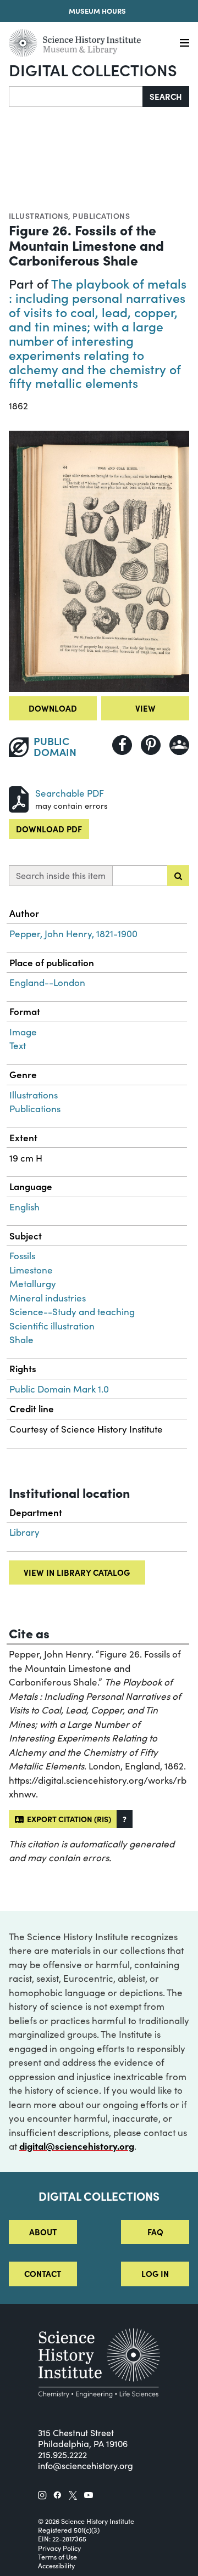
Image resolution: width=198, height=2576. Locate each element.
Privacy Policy (59, 2548)
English (24, 1207)
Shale (21, 1340)
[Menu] (185, 43)
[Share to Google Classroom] (179, 745)
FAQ (155, 2232)
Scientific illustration (52, 1326)
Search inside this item (61, 875)
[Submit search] (178, 876)
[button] (125, 1819)
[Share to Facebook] (122, 745)
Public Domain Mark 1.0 (59, 1389)
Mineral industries (48, 1298)
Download (53, 708)
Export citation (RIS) (67, 1819)
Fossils (22, 1256)
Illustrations (38, 216)
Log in (155, 2273)
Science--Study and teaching (72, 1312)
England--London (47, 982)
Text (18, 1045)
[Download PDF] (19, 798)
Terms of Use (57, 2557)
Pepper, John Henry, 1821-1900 (73, 934)
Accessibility (56, 2566)
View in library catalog (77, 1572)
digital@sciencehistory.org (77, 2146)
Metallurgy (33, 1284)
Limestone (31, 1270)
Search (166, 96)
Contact (43, 2273)
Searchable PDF (70, 793)
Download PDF (49, 829)
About (43, 2232)
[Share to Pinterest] (151, 745)
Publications (101, 216)
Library (24, 1532)
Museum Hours (97, 11)
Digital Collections (93, 69)
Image (23, 1032)
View (145, 708)
